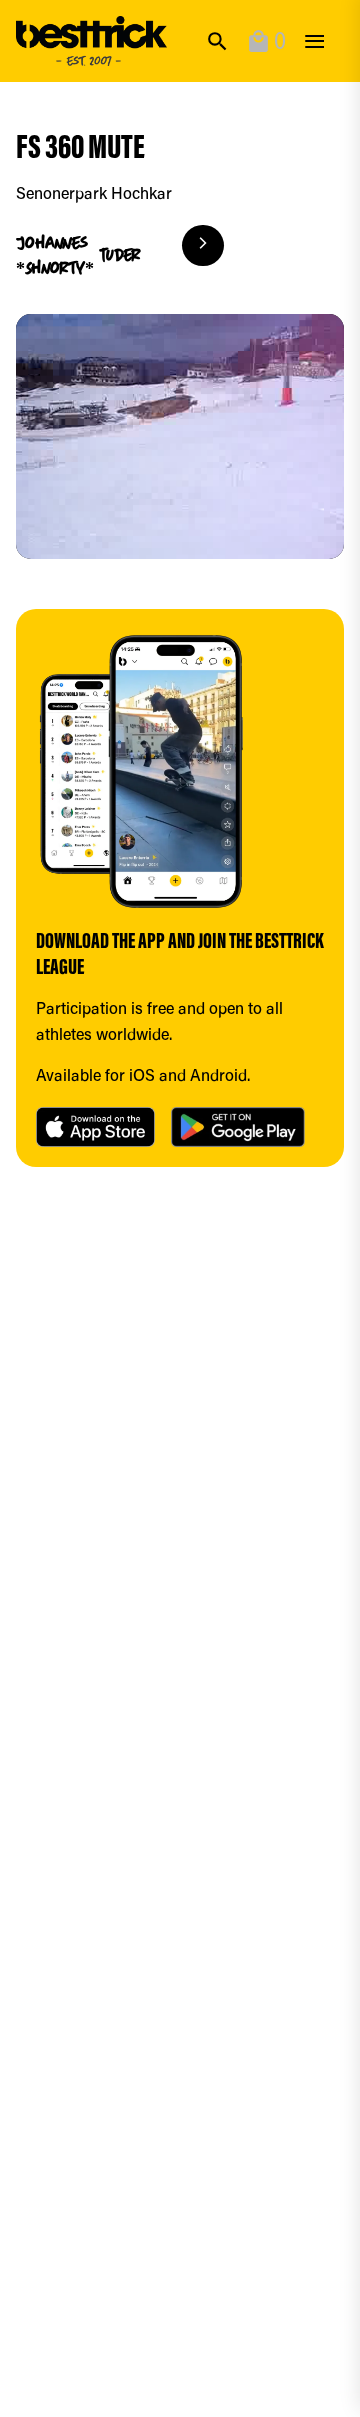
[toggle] (314, 41)
